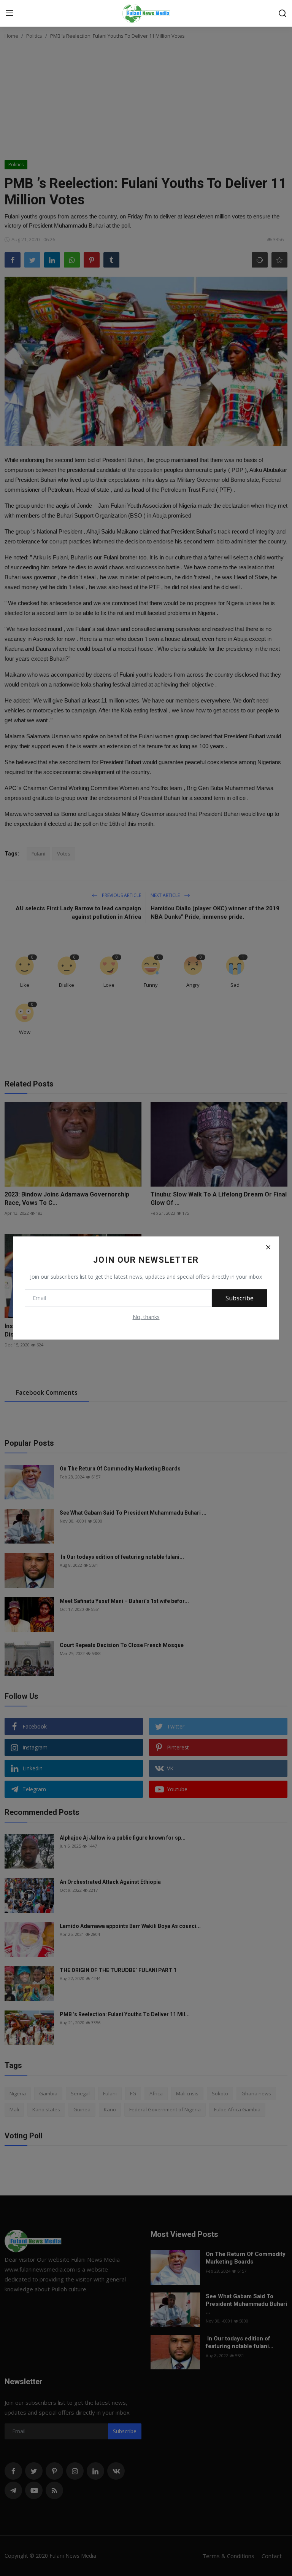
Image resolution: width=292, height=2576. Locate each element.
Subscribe (240, 1298)
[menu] (10, 13)
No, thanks (146, 1317)
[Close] (268, 1247)
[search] (282, 13)
